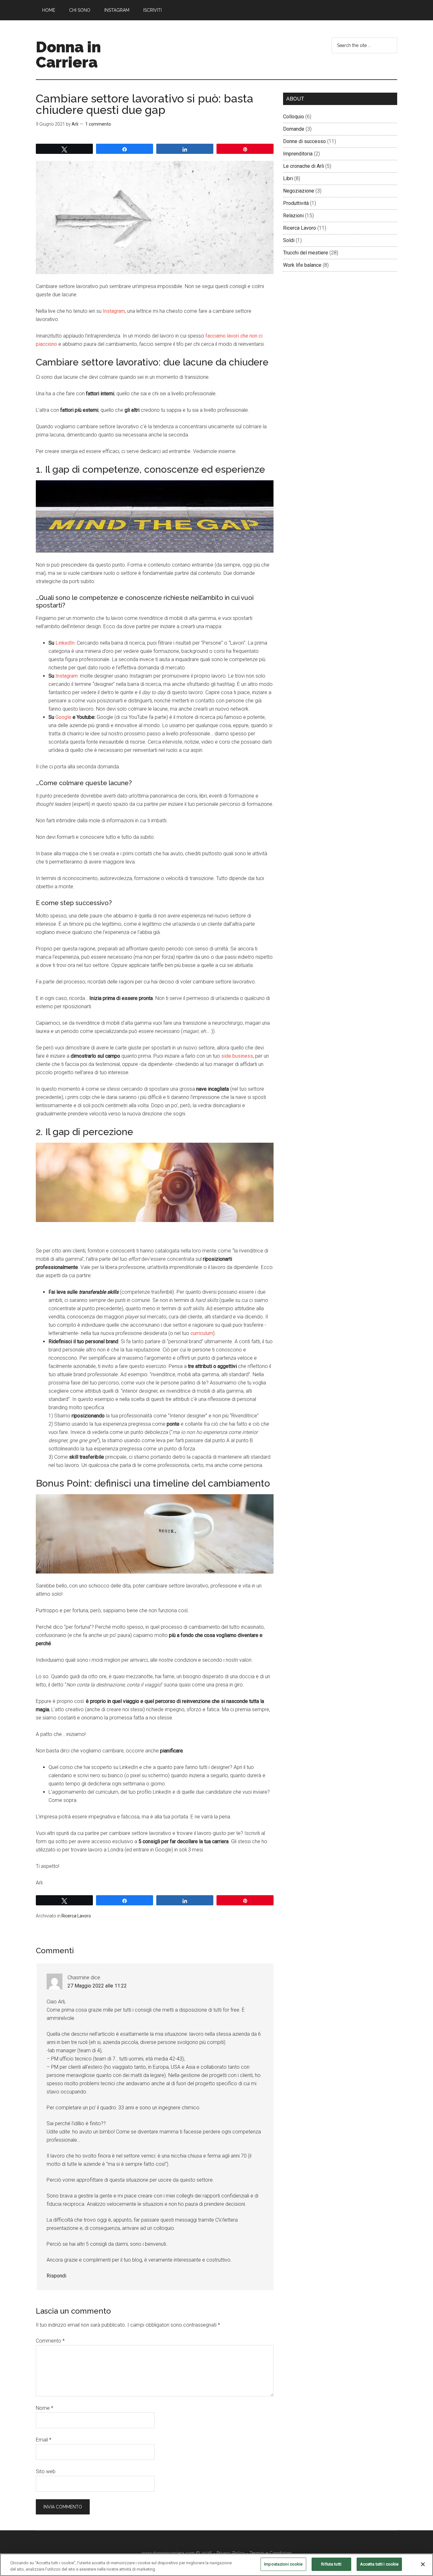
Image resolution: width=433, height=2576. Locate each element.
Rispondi (56, 2276)
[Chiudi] (423, 2564)
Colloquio (294, 117)
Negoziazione (299, 191)
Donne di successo (304, 141)
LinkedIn (65, 643)
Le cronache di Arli (304, 166)
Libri (288, 178)
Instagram (114, 311)
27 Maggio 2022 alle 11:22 (97, 1986)
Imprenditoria (298, 154)
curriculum (202, 1333)
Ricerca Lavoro (76, 1916)
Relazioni (293, 216)
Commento (50, 2341)
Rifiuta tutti (331, 2564)
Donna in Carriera (68, 55)
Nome (45, 2408)
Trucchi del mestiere (306, 253)
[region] (217, 2565)
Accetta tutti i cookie (379, 2564)
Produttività (296, 203)
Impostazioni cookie (283, 2564)
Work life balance (302, 265)
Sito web (46, 2471)
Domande (294, 129)
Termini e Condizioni (271, 2553)
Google (63, 717)
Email (44, 2440)
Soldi (289, 240)
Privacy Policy (231, 2553)
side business (237, 1056)
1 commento (98, 124)
